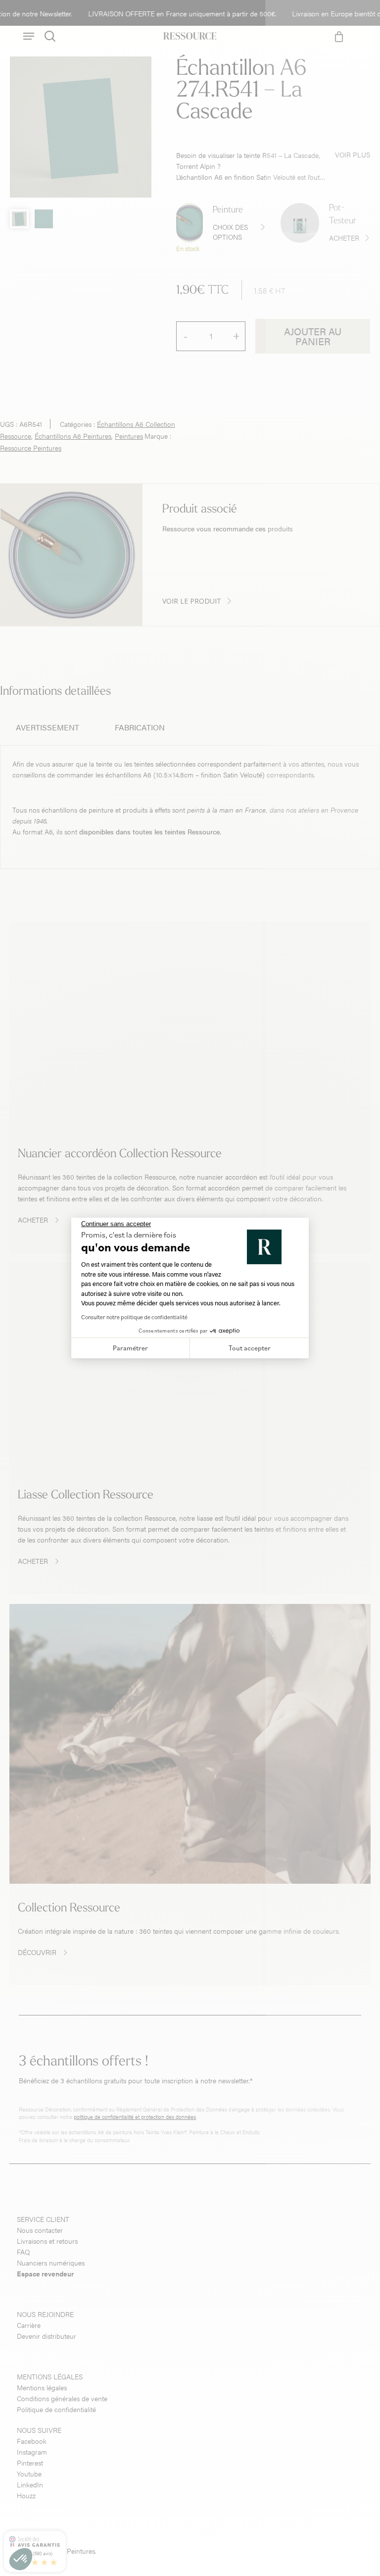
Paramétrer (130, 1348)
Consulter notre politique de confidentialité (134, 1317)
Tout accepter (250, 1348)
